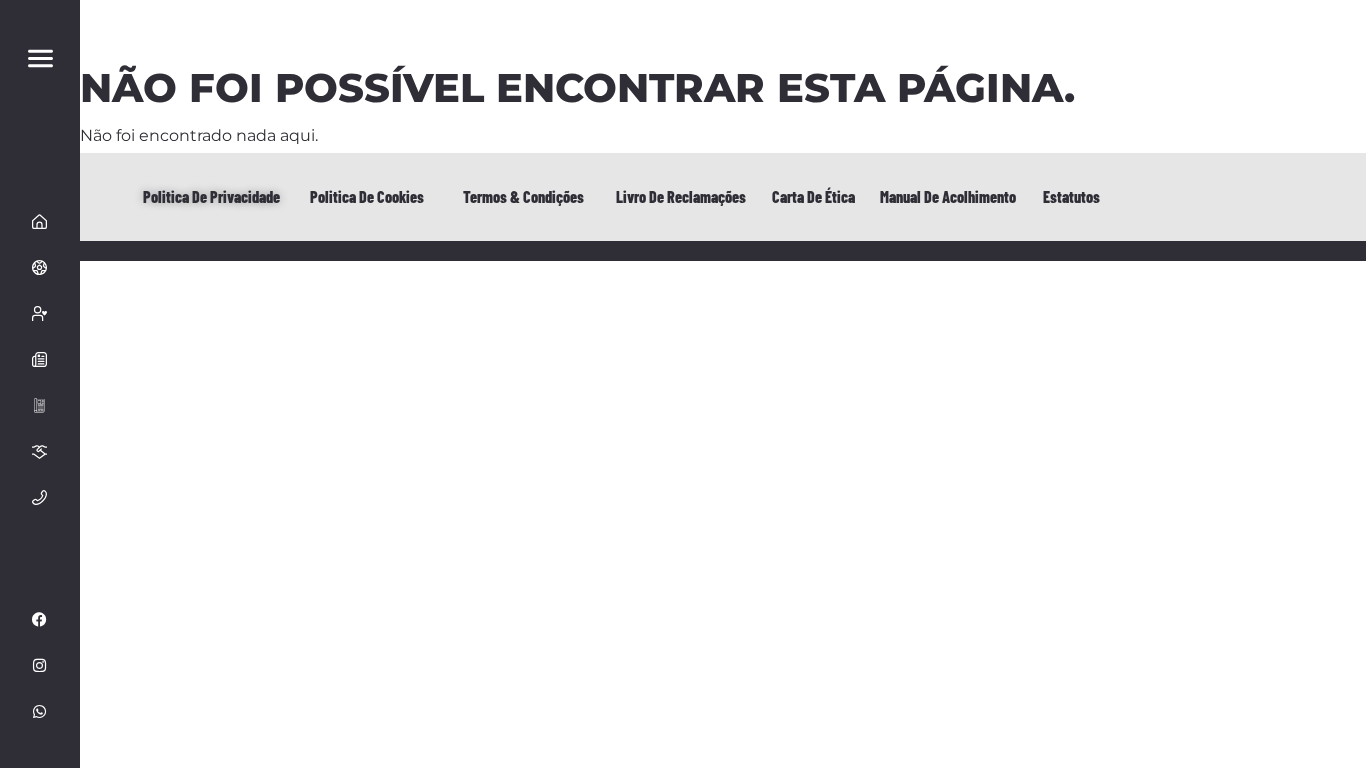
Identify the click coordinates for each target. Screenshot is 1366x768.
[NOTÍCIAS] (40, 360)
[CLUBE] (40, 268)
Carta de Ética (813, 196)
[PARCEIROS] (40, 452)
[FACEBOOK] (40, 620)
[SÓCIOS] (40, 314)
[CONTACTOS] (40, 498)
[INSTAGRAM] (40, 666)
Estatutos (1071, 196)
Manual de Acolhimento (948, 196)
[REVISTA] (40, 406)
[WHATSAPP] (40, 712)
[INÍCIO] (40, 222)
